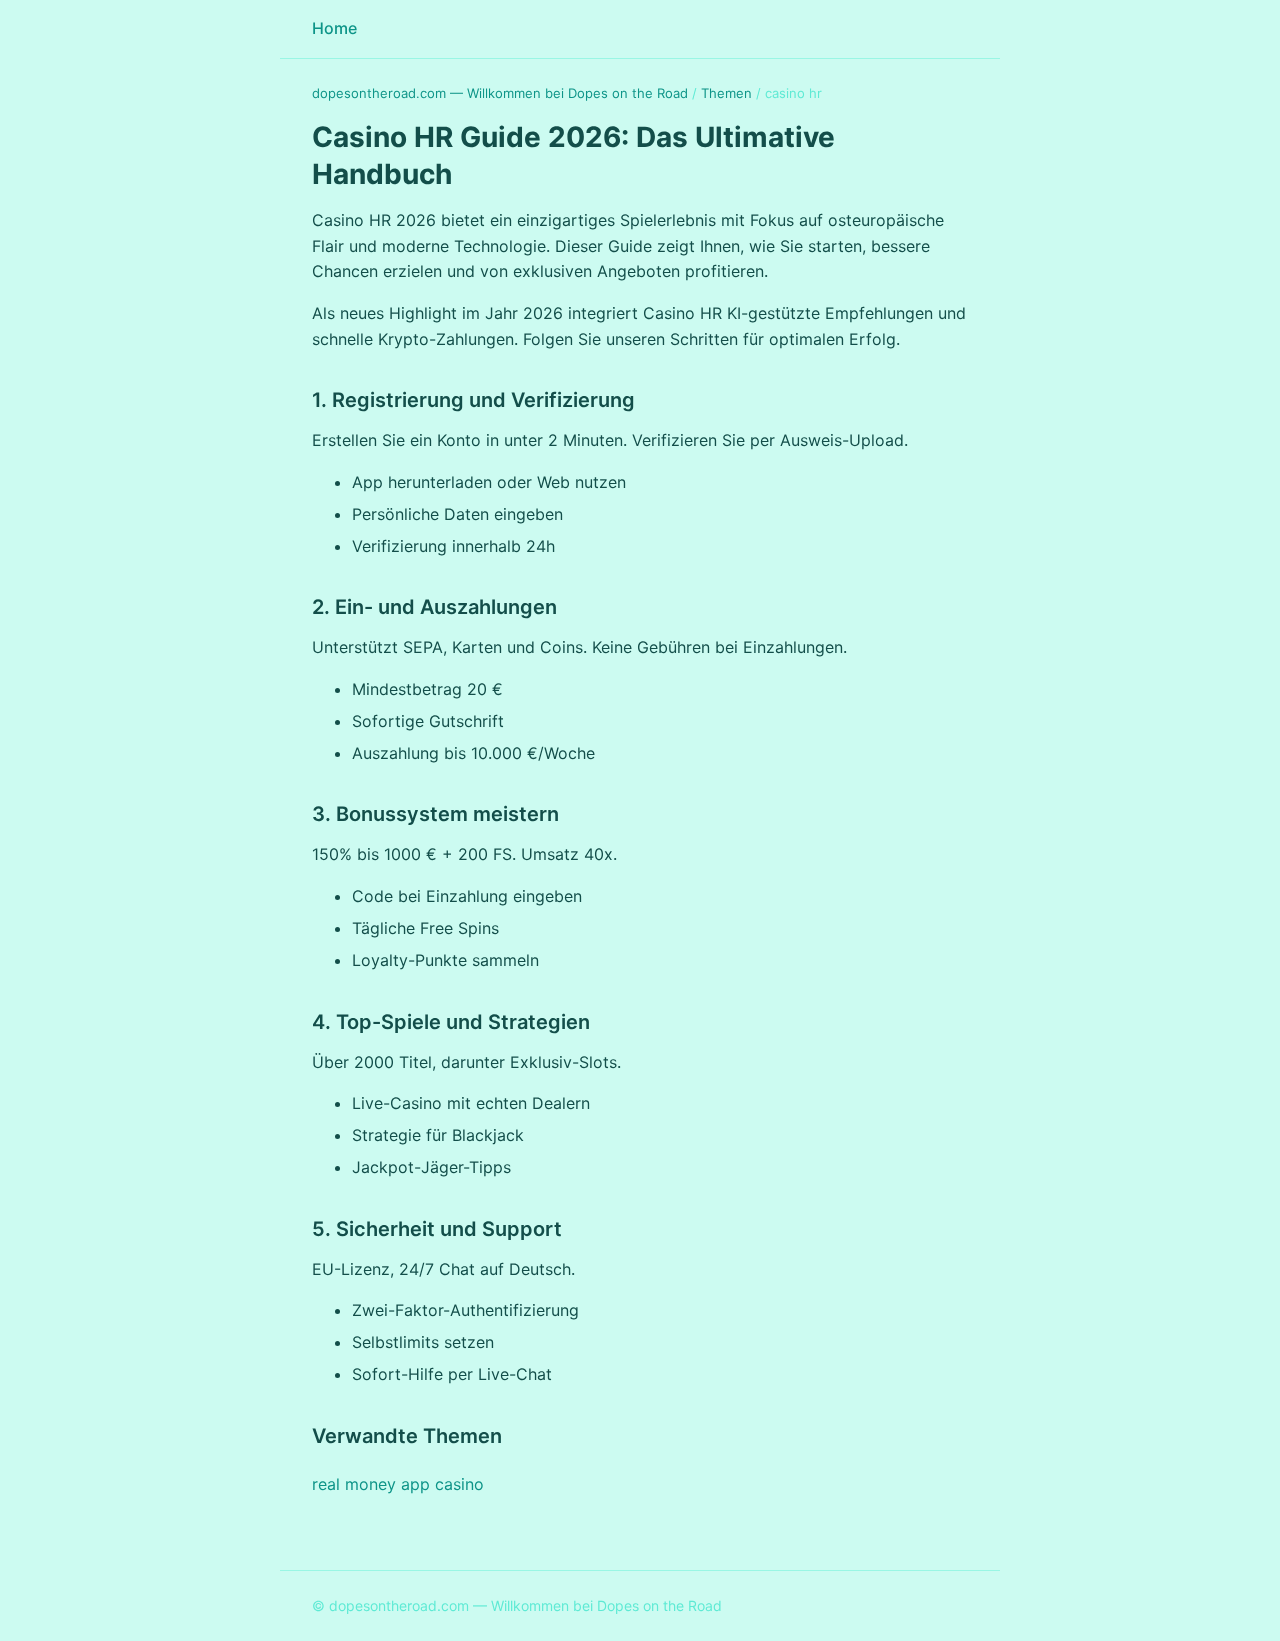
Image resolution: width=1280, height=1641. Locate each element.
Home (334, 28)
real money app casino (398, 1484)
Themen (726, 93)
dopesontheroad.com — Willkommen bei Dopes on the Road (500, 93)
